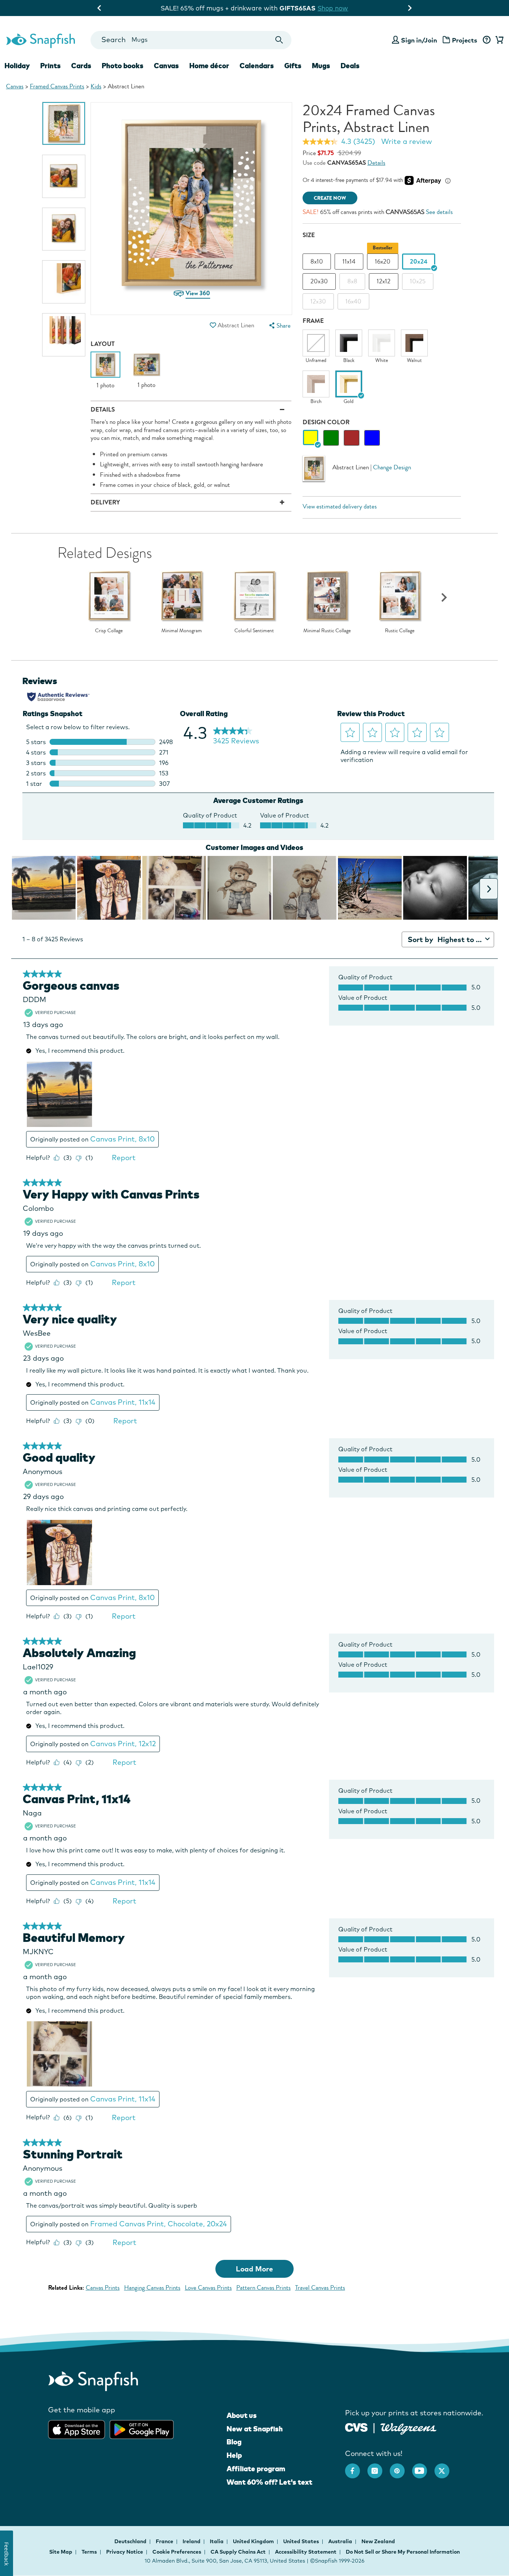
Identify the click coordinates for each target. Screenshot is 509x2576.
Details (376, 163)
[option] (64, 123)
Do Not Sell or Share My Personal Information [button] (403, 2552)
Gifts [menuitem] (293, 66)
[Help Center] (486, 40)
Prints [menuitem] (50, 66)
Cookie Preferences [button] (177, 2552)
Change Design (392, 467)
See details (439, 212)
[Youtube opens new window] (423, 2467)
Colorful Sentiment (254, 631)
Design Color (326, 422)
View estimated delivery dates (340, 506)
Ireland (192, 2541)
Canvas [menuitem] (166, 66)
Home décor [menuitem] (209, 66)
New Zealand (378, 2541)
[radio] (311, 438)
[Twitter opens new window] (446, 2467)
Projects (465, 40)
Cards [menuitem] (81, 66)
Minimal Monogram (182, 631)
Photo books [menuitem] (123, 66)
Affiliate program (256, 2469)
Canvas (15, 86)
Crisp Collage (109, 631)
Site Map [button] (61, 2552)
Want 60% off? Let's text (269, 2482)
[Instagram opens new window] (379, 2467)
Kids (96, 86)
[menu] (279, 326)
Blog (234, 2442)
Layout (103, 344)
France (165, 2541)
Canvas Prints (103, 2288)
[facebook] (356, 2467)
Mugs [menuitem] (321, 66)
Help (234, 2455)
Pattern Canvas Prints (263, 2288)
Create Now (330, 198)
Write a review (407, 141)
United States (302, 2541)
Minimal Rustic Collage (327, 631)
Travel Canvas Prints (320, 2288)
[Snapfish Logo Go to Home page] (40, 40)
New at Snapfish (255, 2429)
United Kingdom (254, 2541)
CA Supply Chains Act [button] (238, 2552)
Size (309, 235)
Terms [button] (89, 2552)
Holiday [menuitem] (17, 66)
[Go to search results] (279, 40)
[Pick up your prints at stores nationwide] (356, 2427)
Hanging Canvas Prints (152, 2288)
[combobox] (191, 40)
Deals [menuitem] (350, 66)
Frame (313, 321)
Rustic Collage (400, 631)
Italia (217, 2541)
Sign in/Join (419, 40)
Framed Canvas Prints (57, 86)
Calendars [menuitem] (257, 66)
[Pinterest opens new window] (401, 2467)
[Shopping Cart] (498, 40)
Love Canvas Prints (208, 2288)
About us (242, 2415)
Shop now (351, 8)
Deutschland (131, 2541)
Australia (341, 2541)
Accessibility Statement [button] (306, 2552)
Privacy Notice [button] (125, 2552)
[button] (213, 325)
